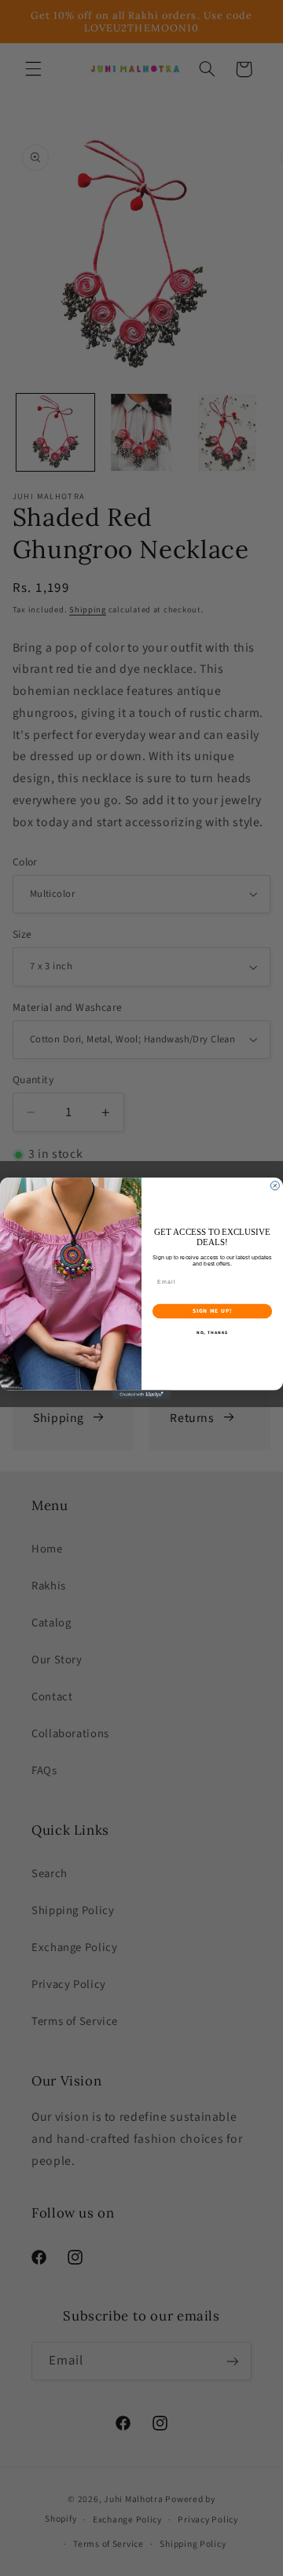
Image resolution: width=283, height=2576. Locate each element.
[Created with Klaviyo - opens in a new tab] (141, 1394)
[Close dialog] (275, 1185)
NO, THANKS (212, 1332)
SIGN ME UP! (213, 1311)
